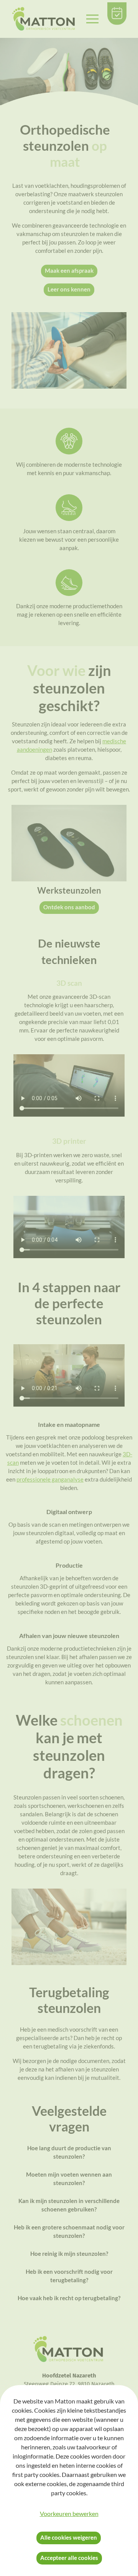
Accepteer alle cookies (69, 2558)
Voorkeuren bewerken (69, 2513)
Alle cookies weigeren (69, 2537)
